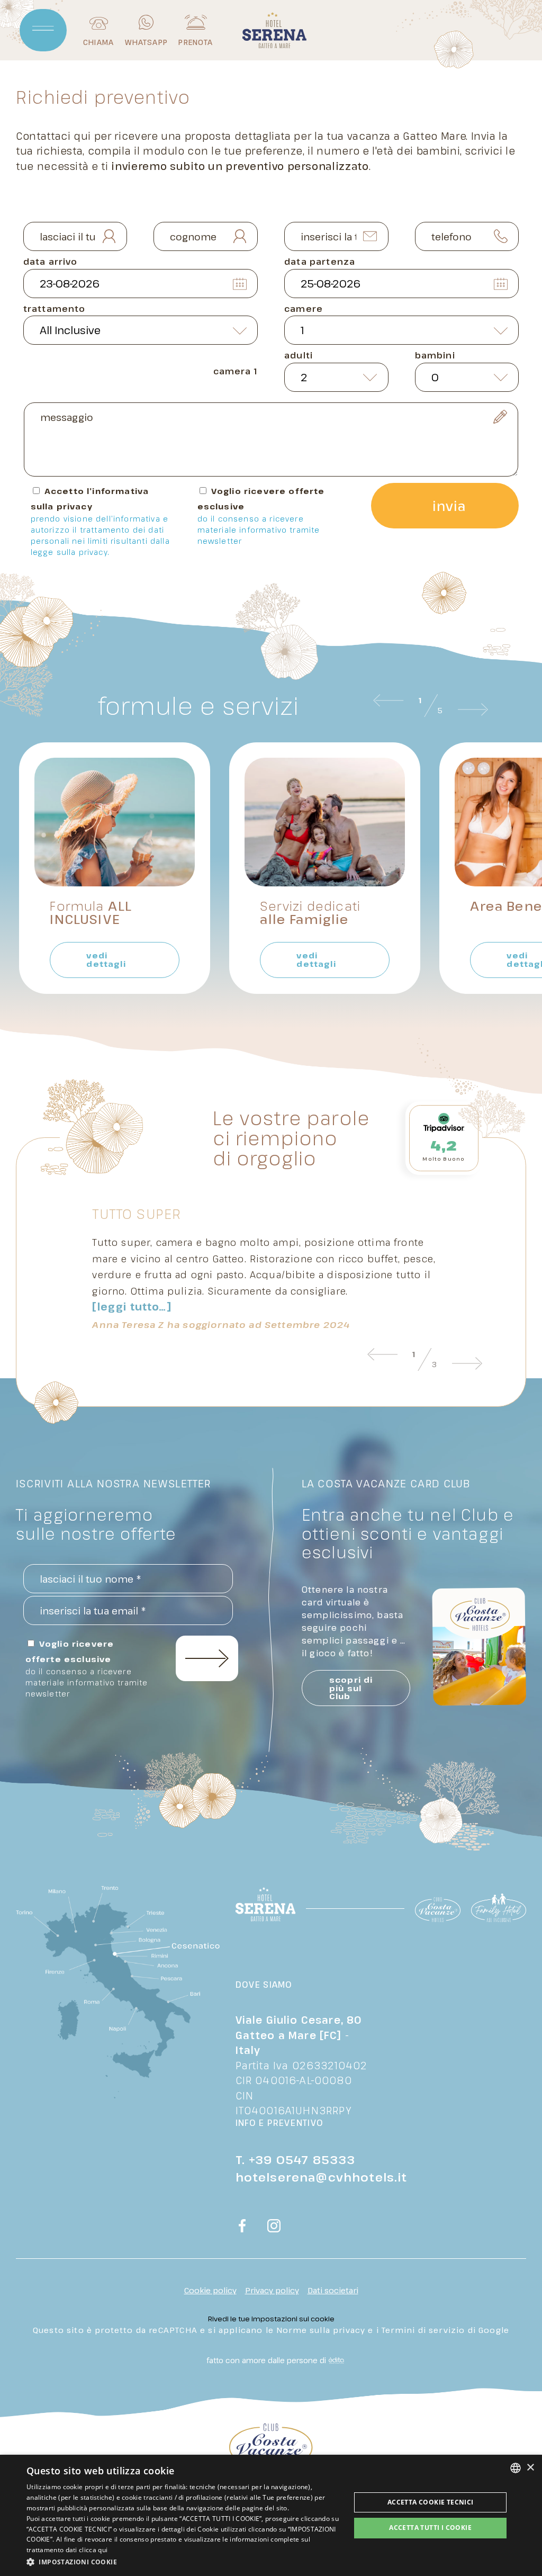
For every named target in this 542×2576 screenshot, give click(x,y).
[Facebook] (242, 2227)
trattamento (55, 309)
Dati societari (333, 2290)
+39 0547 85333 (302, 2159)
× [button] (530, 2468)
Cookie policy (210, 2290)
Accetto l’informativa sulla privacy (100, 521)
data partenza (320, 262)
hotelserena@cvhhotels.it (322, 2177)
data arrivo (51, 262)
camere (304, 309)
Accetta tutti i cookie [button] (430, 2528)
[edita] (335, 2360)
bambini (435, 355)
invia (449, 506)
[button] (184, 2562)
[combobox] (516, 2468)
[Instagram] (274, 2227)
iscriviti (207, 1658)
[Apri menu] (43, 30)
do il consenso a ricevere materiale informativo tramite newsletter (259, 530)
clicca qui (93, 2550)
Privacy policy (272, 2290)
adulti (299, 355)
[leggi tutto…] (132, 1307)
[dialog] (271, 2515)
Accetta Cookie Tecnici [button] (431, 2502)
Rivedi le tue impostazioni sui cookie (271, 2319)
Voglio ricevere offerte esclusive (261, 516)
